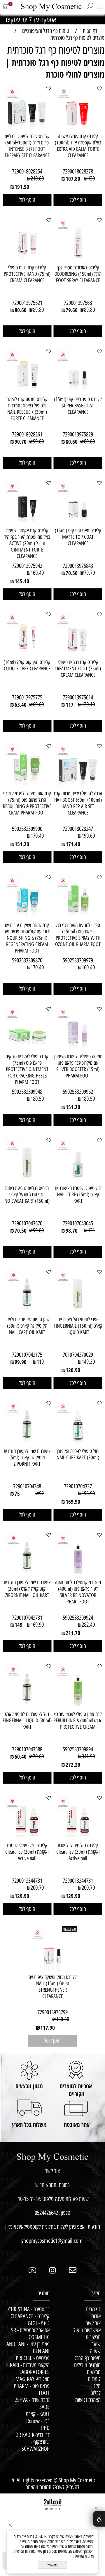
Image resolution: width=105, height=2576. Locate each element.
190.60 (88, 836)
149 (19, 1625)
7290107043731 (27, 1618)
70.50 (72, 573)
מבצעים (94, 2372)
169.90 (73, 1502)
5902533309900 (27, 829)
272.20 (73, 1765)
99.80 (38, 441)
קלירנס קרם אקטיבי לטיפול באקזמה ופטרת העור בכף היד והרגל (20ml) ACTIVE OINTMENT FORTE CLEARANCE (27, 543)
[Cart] (5, 9)
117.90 (48, 2028)
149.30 (88, 1362)
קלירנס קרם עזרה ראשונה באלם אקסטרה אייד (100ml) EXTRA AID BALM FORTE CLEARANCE (78, 146)
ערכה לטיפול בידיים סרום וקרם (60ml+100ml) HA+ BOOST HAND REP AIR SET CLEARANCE (78, 803)
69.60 (38, 704)
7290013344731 (78, 1881)
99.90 (21, 1362)
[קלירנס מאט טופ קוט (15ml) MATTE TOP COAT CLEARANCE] (78, 522)
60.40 (21, 1757)
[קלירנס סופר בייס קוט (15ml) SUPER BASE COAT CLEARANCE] (78, 391)
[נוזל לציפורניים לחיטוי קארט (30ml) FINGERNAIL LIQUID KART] (27, 1706)
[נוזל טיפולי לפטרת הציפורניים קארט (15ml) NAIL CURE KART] (78, 1180)
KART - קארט (38, 2414)
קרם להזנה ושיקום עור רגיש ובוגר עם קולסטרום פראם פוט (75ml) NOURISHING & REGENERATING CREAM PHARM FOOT (27, 938)
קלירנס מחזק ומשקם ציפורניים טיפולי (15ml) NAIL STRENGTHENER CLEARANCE (53, 1987)
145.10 (22, 581)
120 (91, 178)
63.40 (21, 705)
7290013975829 (78, 434)
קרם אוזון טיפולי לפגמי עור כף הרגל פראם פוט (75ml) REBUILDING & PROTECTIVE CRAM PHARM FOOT (27, 803)
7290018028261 (27, 434)
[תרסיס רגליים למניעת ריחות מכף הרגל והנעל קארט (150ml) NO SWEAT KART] (27, 1180)
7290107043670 (27, 1223)
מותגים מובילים (87, 2365)
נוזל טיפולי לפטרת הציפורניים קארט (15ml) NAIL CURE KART (78, 1195)
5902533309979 (78, 960)
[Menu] (100, 9)
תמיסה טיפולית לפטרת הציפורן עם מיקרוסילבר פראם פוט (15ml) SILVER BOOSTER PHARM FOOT (78, 1066)
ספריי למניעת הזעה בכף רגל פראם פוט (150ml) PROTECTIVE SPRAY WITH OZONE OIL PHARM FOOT (78, 935)
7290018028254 (27, 171)
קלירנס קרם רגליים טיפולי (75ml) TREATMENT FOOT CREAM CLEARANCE (78, 669)
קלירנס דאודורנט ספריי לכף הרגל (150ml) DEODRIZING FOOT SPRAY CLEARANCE (78, 274)
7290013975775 (27, 697)
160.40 (37, 573)
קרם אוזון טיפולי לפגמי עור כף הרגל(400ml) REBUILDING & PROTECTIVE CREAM (78, 1721)
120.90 (73, 1370)
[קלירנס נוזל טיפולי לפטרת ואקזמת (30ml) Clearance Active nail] (78, 1837)
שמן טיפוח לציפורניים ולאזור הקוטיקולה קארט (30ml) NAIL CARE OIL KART (27, 1326)
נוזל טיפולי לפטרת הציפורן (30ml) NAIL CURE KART (78, 1454)
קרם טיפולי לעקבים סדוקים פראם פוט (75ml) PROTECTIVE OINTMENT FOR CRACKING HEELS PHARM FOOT (27, 1069)
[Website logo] (48, 7)
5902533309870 (27, 960)
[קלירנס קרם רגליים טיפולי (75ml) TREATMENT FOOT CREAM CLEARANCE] (78, 654)
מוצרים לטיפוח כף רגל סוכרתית (56, 50)
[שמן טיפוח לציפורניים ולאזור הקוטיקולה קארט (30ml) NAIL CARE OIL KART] (27, 1311)
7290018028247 (78, 829)
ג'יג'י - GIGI (39, 2323)
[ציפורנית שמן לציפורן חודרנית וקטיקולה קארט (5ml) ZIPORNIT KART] (27, 1443)
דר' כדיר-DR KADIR (33, 2435)
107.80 (73, 179)
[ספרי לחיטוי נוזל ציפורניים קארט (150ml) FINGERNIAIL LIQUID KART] (78, 1311)
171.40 (73, 844)
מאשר (52, 2565)
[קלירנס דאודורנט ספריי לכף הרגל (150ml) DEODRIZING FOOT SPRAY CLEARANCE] (78, 259)
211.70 (73, 1633)
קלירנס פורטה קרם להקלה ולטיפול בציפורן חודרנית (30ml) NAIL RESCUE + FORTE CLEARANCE (27, 409)
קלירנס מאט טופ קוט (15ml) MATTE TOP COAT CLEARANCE (78, 537)
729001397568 (78, 303)
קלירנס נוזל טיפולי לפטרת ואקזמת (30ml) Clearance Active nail (78, 1852)
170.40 (37, 836)
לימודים (94, 2379)
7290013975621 (27, 303)
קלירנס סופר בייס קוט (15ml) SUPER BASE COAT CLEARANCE (78, 406)
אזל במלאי (70, 1929)
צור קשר (91, 2323)
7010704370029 (78, 1355)
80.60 (21, 310)
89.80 (89, 310)
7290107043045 (78, 1223)
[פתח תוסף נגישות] (99, 2519)
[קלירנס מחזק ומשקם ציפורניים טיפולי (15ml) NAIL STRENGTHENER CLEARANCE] (52, 1969)
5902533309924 (78, 1618)
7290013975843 (78, 566)
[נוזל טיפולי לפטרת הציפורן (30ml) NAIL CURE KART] (78, 1443)
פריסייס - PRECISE (33, 2358)
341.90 (88, 1756)
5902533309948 (27, 1092)
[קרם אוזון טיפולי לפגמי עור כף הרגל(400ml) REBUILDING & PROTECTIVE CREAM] (78, 1706)
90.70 (21, 442)
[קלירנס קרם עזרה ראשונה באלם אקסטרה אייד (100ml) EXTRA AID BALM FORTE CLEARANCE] (78, 128)
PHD (45, 2428)
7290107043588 (27, 1749)
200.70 (88, 1888)
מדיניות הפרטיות (84, 2556)
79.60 (72, 310)
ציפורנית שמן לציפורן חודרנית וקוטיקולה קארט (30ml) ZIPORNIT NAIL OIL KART (27, 1589)
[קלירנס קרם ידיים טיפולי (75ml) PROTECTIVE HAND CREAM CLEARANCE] (27, 259)
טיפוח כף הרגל (88, 2358)
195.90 (88, 1493)
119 (40, 1362)
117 (70, 705)
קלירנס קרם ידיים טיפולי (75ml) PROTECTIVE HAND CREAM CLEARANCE (27, 274)
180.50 (88, 1099)
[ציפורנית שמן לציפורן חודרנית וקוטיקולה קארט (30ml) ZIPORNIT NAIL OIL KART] (27, 1574)
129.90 (73, 1896)
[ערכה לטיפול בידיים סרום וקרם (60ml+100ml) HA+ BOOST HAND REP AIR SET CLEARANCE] (78, 785)
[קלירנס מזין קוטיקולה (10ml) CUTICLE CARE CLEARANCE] (27, 654)
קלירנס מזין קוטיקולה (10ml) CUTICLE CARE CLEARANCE (27, 665)
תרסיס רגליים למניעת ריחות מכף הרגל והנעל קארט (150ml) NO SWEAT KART (27, 1195)
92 (41, 1493)
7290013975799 (52, 2012)
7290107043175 (27, 1355)
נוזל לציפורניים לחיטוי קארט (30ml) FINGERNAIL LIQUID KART (27, 1721)
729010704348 (27, 1486)
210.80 (37, 178)
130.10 (88, 704)
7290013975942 (27, 566)
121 (91, 1230)
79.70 (89, 573)
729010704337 (78, 1486)
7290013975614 (78, 697)
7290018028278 (78, 171)
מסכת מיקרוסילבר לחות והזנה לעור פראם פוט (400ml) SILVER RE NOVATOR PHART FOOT (78, 1592)
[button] (78, 200)
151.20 (22, 844)
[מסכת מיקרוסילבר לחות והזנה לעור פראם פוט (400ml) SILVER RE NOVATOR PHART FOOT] (78, 1574)
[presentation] (9, 19)
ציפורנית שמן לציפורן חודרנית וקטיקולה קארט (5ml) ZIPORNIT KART (27, 1458)
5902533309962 (78, 1092)
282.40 (88, 1625)
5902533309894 (78, 1749)
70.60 (38, 1756)
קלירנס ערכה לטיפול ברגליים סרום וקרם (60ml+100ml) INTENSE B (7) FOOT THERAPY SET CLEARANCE (27, 146)
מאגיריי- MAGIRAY (32, 2379)
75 (17, 1494)
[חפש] (90, 9)
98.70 (72, 1231)
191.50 (22, 187)
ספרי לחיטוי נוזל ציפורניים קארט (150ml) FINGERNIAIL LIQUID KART (78, 1326)
